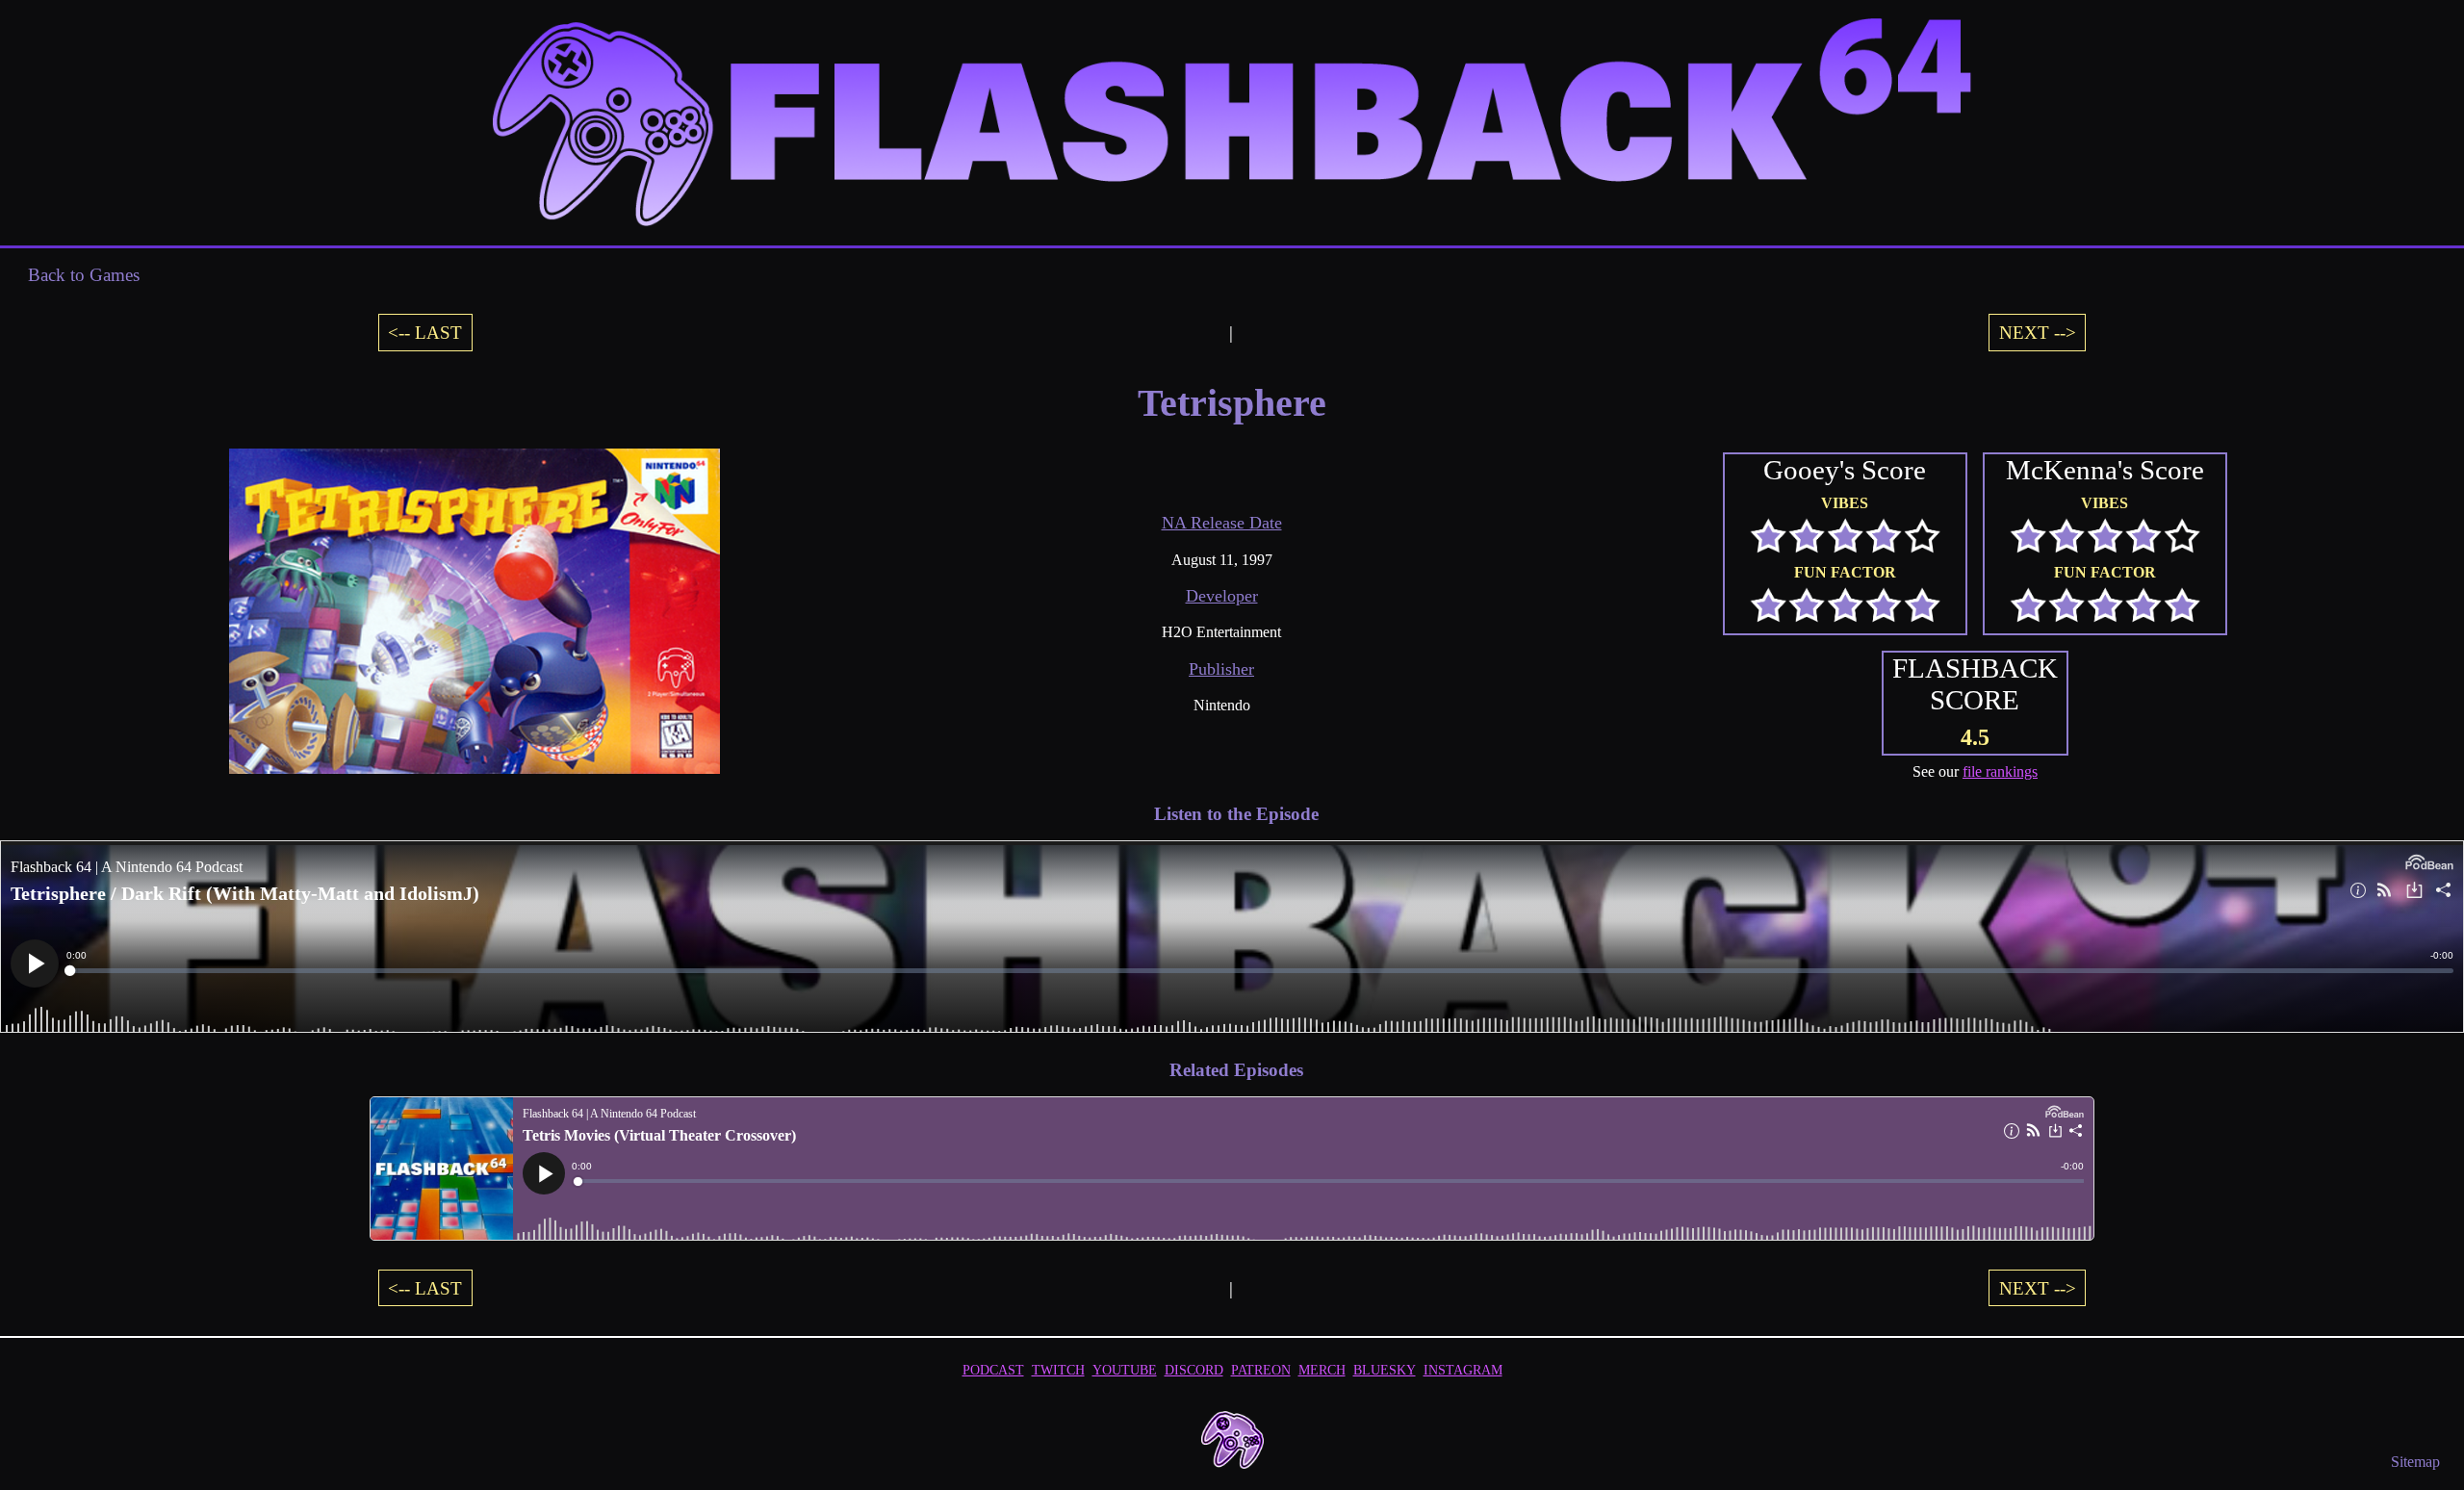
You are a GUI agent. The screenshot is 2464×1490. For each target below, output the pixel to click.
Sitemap (2415, 1462)
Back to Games (84, 275)
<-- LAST (425, 333)
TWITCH (1058, 1370)
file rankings (2000, 771)
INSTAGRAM (1463, 1370)
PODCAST (993, 1370)
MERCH (1322, 1370)
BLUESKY (1385, 1370)
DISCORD (1194, 1370)
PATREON (1261, 1370)
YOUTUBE (1125, 1370)
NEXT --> (2038, 333)
